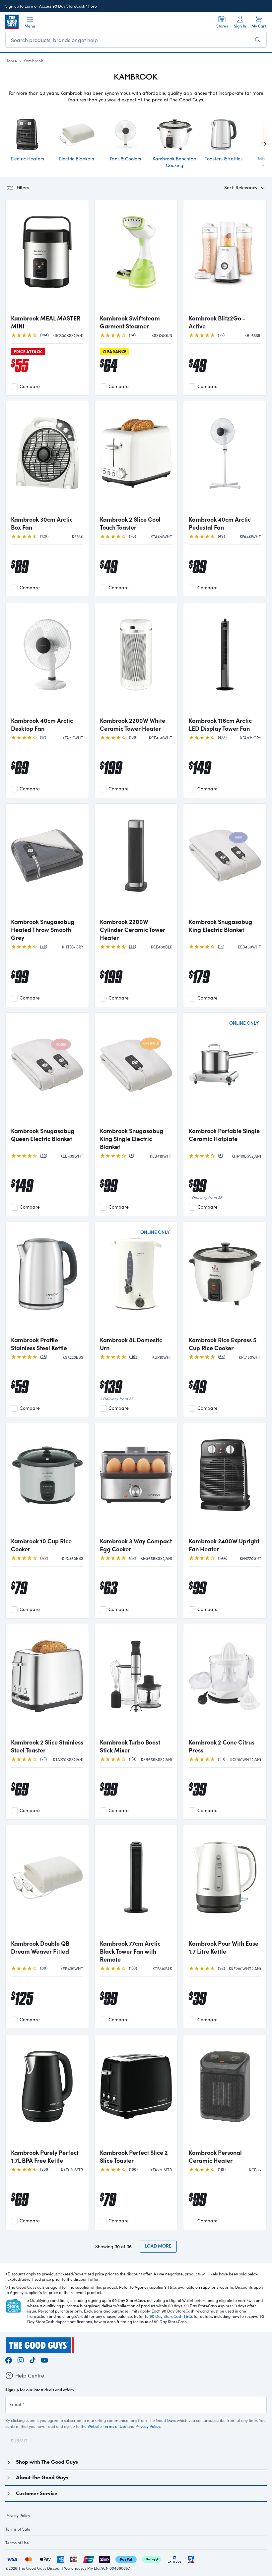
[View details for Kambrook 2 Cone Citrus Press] (225, 1682)
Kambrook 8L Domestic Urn (131, 1344)
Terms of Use (17, 2543)
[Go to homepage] (12, 22)
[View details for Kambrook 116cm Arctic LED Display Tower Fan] (225, 660)
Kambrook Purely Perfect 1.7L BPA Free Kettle (45, 2156)
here (93, 6)
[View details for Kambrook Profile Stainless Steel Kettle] (47, 1280)
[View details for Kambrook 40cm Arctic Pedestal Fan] (225, 459)
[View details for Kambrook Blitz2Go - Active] (225, 258)
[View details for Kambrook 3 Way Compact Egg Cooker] (136, 1481)
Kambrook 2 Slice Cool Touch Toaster (130, 523)
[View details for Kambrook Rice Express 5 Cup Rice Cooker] (225, 1280)
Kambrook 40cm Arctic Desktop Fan (42, 724)
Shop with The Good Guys (47, 2462)
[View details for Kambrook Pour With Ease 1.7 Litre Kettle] (225, 1883)
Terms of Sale (18, 2529)
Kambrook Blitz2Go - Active (217, 322)
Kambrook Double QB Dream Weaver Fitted (40, 1947)
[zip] (105, 2559)
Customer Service (37, 2493)
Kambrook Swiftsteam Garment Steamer (130, 322)
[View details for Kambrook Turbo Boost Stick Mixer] (136, 1682)
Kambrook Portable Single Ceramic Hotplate (224, 1135)
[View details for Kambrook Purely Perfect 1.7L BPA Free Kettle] (47, 2092)
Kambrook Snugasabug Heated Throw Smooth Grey (43, 930)
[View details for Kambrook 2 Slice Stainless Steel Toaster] (47, 1682)
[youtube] (44, 2359)
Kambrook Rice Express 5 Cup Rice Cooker (223, 1344)
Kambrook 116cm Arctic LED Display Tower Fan (220, 724)
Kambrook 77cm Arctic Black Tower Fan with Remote (130, 1951)
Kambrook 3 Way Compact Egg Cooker (136, 1545)
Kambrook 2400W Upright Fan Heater (224, 1545)
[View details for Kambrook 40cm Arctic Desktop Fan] (47, 660)
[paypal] (126, 2559)
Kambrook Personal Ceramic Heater (215, 2156)
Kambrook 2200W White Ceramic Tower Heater (133, 724)
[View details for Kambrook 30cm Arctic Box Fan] (47, 459)
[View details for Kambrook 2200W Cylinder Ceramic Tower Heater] (136, 861)
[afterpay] (152, 2559)
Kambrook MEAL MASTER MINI (46, 322)
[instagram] (21, 2359)
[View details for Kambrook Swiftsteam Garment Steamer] (136, 258)
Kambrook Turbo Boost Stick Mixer (130, 1746)
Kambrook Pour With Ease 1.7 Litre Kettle (224, 1947)
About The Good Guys (42, 2477)
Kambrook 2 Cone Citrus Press (222, 1746)
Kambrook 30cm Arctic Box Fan (42, 523)
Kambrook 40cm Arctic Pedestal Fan (220, 523)
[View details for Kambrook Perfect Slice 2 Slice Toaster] (136, 2092)
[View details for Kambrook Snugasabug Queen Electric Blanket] (47, 1070)
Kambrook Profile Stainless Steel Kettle (39, 1344)
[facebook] (9, 2359)
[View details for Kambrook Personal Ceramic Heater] (225, 2092)
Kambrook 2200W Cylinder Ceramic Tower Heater (133, 930)
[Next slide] (260, 144)
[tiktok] (33, 2359)
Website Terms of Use (107, 2426)
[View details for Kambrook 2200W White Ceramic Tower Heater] (136, 660)
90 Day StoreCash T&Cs (171, 2316)
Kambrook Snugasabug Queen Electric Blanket (43, 1135)
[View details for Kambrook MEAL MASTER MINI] (47, 258)
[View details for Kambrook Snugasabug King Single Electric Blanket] (136, 1070)
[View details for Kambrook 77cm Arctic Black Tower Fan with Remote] (136, 1883)
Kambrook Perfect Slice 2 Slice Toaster (134, 2156)
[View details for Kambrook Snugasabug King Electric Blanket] (225, 861)
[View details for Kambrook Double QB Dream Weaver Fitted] (47, 1883)
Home (11, 61)
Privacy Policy (148, 2426)
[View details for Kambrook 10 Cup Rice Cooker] (47, 1481)
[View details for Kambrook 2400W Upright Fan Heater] (225, 1481)
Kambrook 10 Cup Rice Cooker (41, 1545)
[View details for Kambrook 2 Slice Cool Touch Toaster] (136, 459)
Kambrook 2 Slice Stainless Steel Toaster (47, 1746)
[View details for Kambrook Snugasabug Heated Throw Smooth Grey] (47, 861)
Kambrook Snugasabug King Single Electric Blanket (132, 1139)
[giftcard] (191, 2559)
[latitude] (174, 2559)
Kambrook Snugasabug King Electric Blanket (220, 926)
